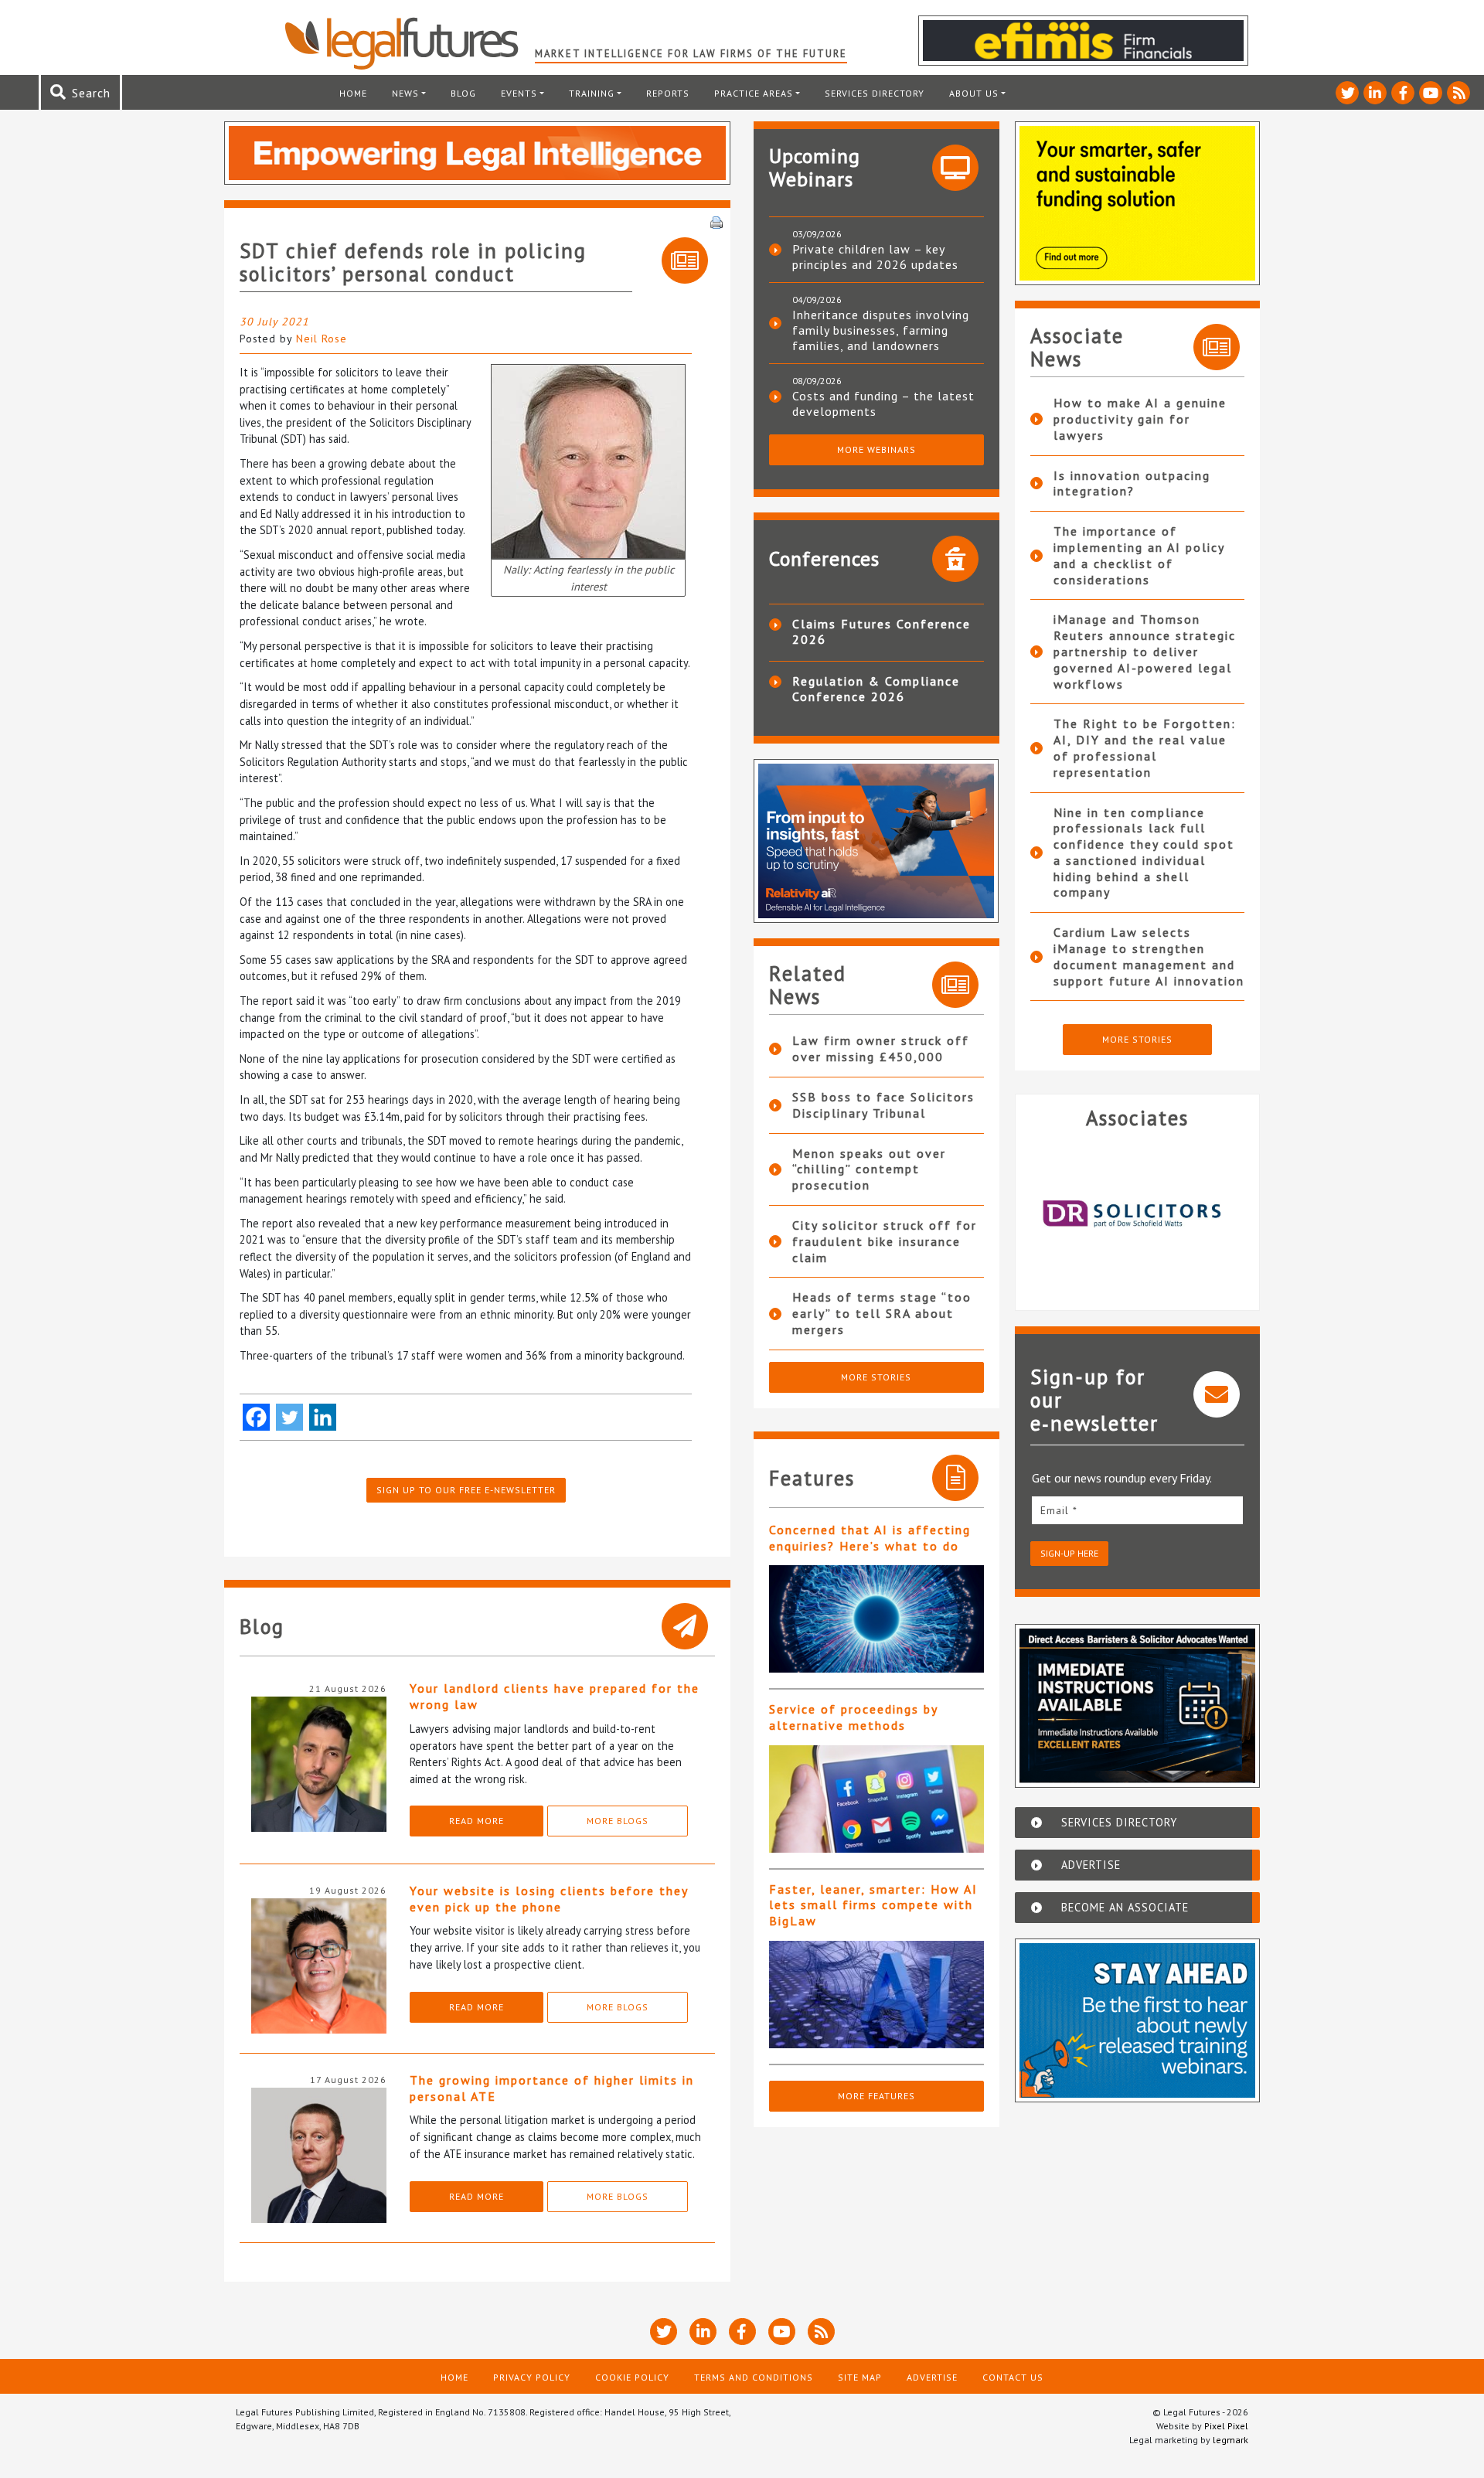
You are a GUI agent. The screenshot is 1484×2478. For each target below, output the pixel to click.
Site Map (860, 2377)
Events (519, 93)
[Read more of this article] (876, 1619)
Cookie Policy (632, 2377)
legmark (1230, 2440)
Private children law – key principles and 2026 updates (875, 257)
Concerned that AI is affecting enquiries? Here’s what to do (870, 1538)
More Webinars (876, 449)
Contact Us (1013, 2377)
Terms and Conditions (754, 2377)
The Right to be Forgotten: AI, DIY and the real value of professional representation (1145, 747)
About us (974, 93)
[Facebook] (256, 1417)
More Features (876, 2096)
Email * (1059, 1510)
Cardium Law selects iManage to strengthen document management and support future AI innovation (1149, 956)
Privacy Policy (532, 2377)
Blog (463, 93)
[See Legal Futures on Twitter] (1347, 93)
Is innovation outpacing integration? (1132, 483)
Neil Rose (322, 339)
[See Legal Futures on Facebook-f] (1403, 93)
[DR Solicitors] (1138, 1213)
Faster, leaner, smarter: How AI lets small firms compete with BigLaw (873, 1905)
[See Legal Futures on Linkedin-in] (1375, 93)
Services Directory (875, 93)
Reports (668, 93)
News (405, 93)
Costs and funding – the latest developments (883, 403)
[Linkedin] (323, 1417)
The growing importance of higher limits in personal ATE (552, 2088)
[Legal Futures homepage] (409, 43)
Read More (477, 1821)
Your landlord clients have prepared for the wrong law (555, 1696)
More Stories (876, 1377)
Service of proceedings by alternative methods (853, 1717)
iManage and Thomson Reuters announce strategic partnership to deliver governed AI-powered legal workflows (1145, 651)
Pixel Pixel (1226, 2426)
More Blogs (618, 1821)
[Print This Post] (716, 221)
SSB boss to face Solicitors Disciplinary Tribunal (883, 1105)
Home (353, 93)
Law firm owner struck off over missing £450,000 (881, 1048)
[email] (1138, 1510)
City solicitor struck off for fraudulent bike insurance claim (885, 1241)
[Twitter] (289, 1417)
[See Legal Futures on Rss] (1458, 93)
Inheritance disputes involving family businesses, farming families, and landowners (881, 330)
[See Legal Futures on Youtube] (1431, 93)
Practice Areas (754, 93)
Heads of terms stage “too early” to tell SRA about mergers (882, 1313)
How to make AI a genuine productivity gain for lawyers (1140, 419)
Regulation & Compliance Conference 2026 (876, 689)
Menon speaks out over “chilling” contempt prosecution (869, 1169)
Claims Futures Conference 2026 (882, 631)
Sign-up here (1069, 1553)
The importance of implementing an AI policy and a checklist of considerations (1139, 555)
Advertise (932, 2377)
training (592, 93)
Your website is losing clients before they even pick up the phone (549, 1899)
